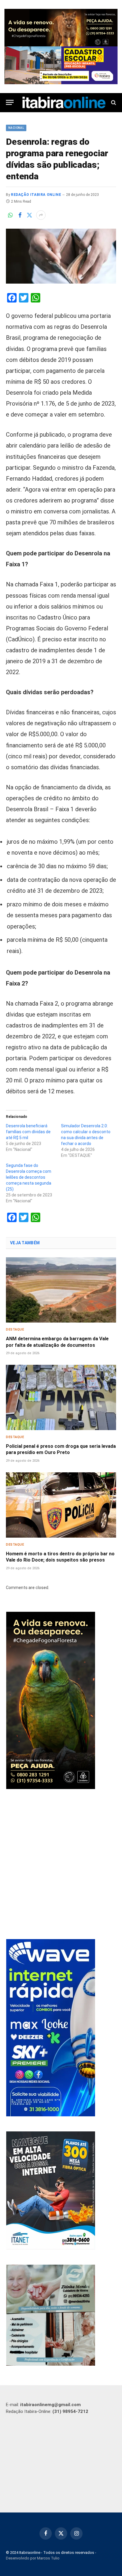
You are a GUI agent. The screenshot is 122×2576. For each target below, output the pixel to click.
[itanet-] (51, 2248)
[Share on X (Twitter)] (29, 215)
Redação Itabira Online (36, 195)
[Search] (113, 102)
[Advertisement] (61, 1865)
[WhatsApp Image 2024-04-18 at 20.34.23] (51, 2115)
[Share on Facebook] (20, 215)
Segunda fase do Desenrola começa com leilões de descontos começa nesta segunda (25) (29, 1177)
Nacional (16, 128)
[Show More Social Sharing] (41, 215)
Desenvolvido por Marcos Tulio (33, 2558)
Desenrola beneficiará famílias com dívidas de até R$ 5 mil (28, 1132)
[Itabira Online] (64, 103)
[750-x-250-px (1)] (61, 65)
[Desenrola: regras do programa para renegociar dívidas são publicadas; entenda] (61, 256)
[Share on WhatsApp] (10, 215)
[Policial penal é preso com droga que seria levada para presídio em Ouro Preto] (61, 1397)
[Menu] (10, 102)
